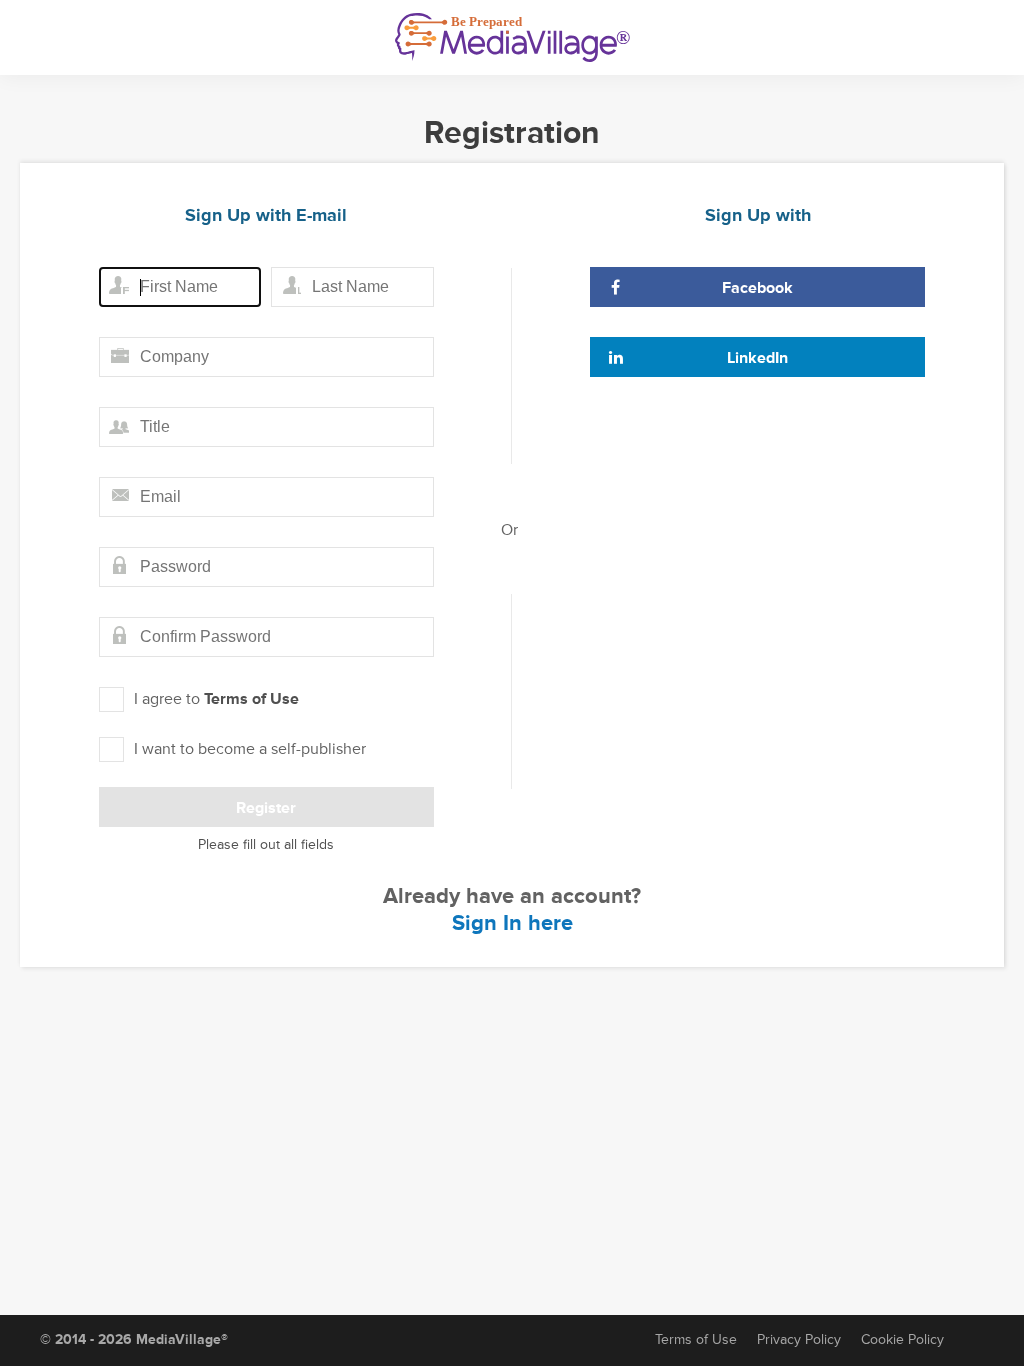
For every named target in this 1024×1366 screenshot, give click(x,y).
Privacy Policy (799, 1339)
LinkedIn (757, 358)
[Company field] (266, 357)
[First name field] (180, 287)
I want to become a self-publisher (250, 749)
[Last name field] (352, 287)
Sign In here (512, 923)
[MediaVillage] (512, 37)
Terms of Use (251, 699)
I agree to (216, 699)
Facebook (757, 288)
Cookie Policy (902, 1339)
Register (266, 808)
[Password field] (266, 567)
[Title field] (266, 427)
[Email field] (266, 497)
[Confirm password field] (266, 637)
